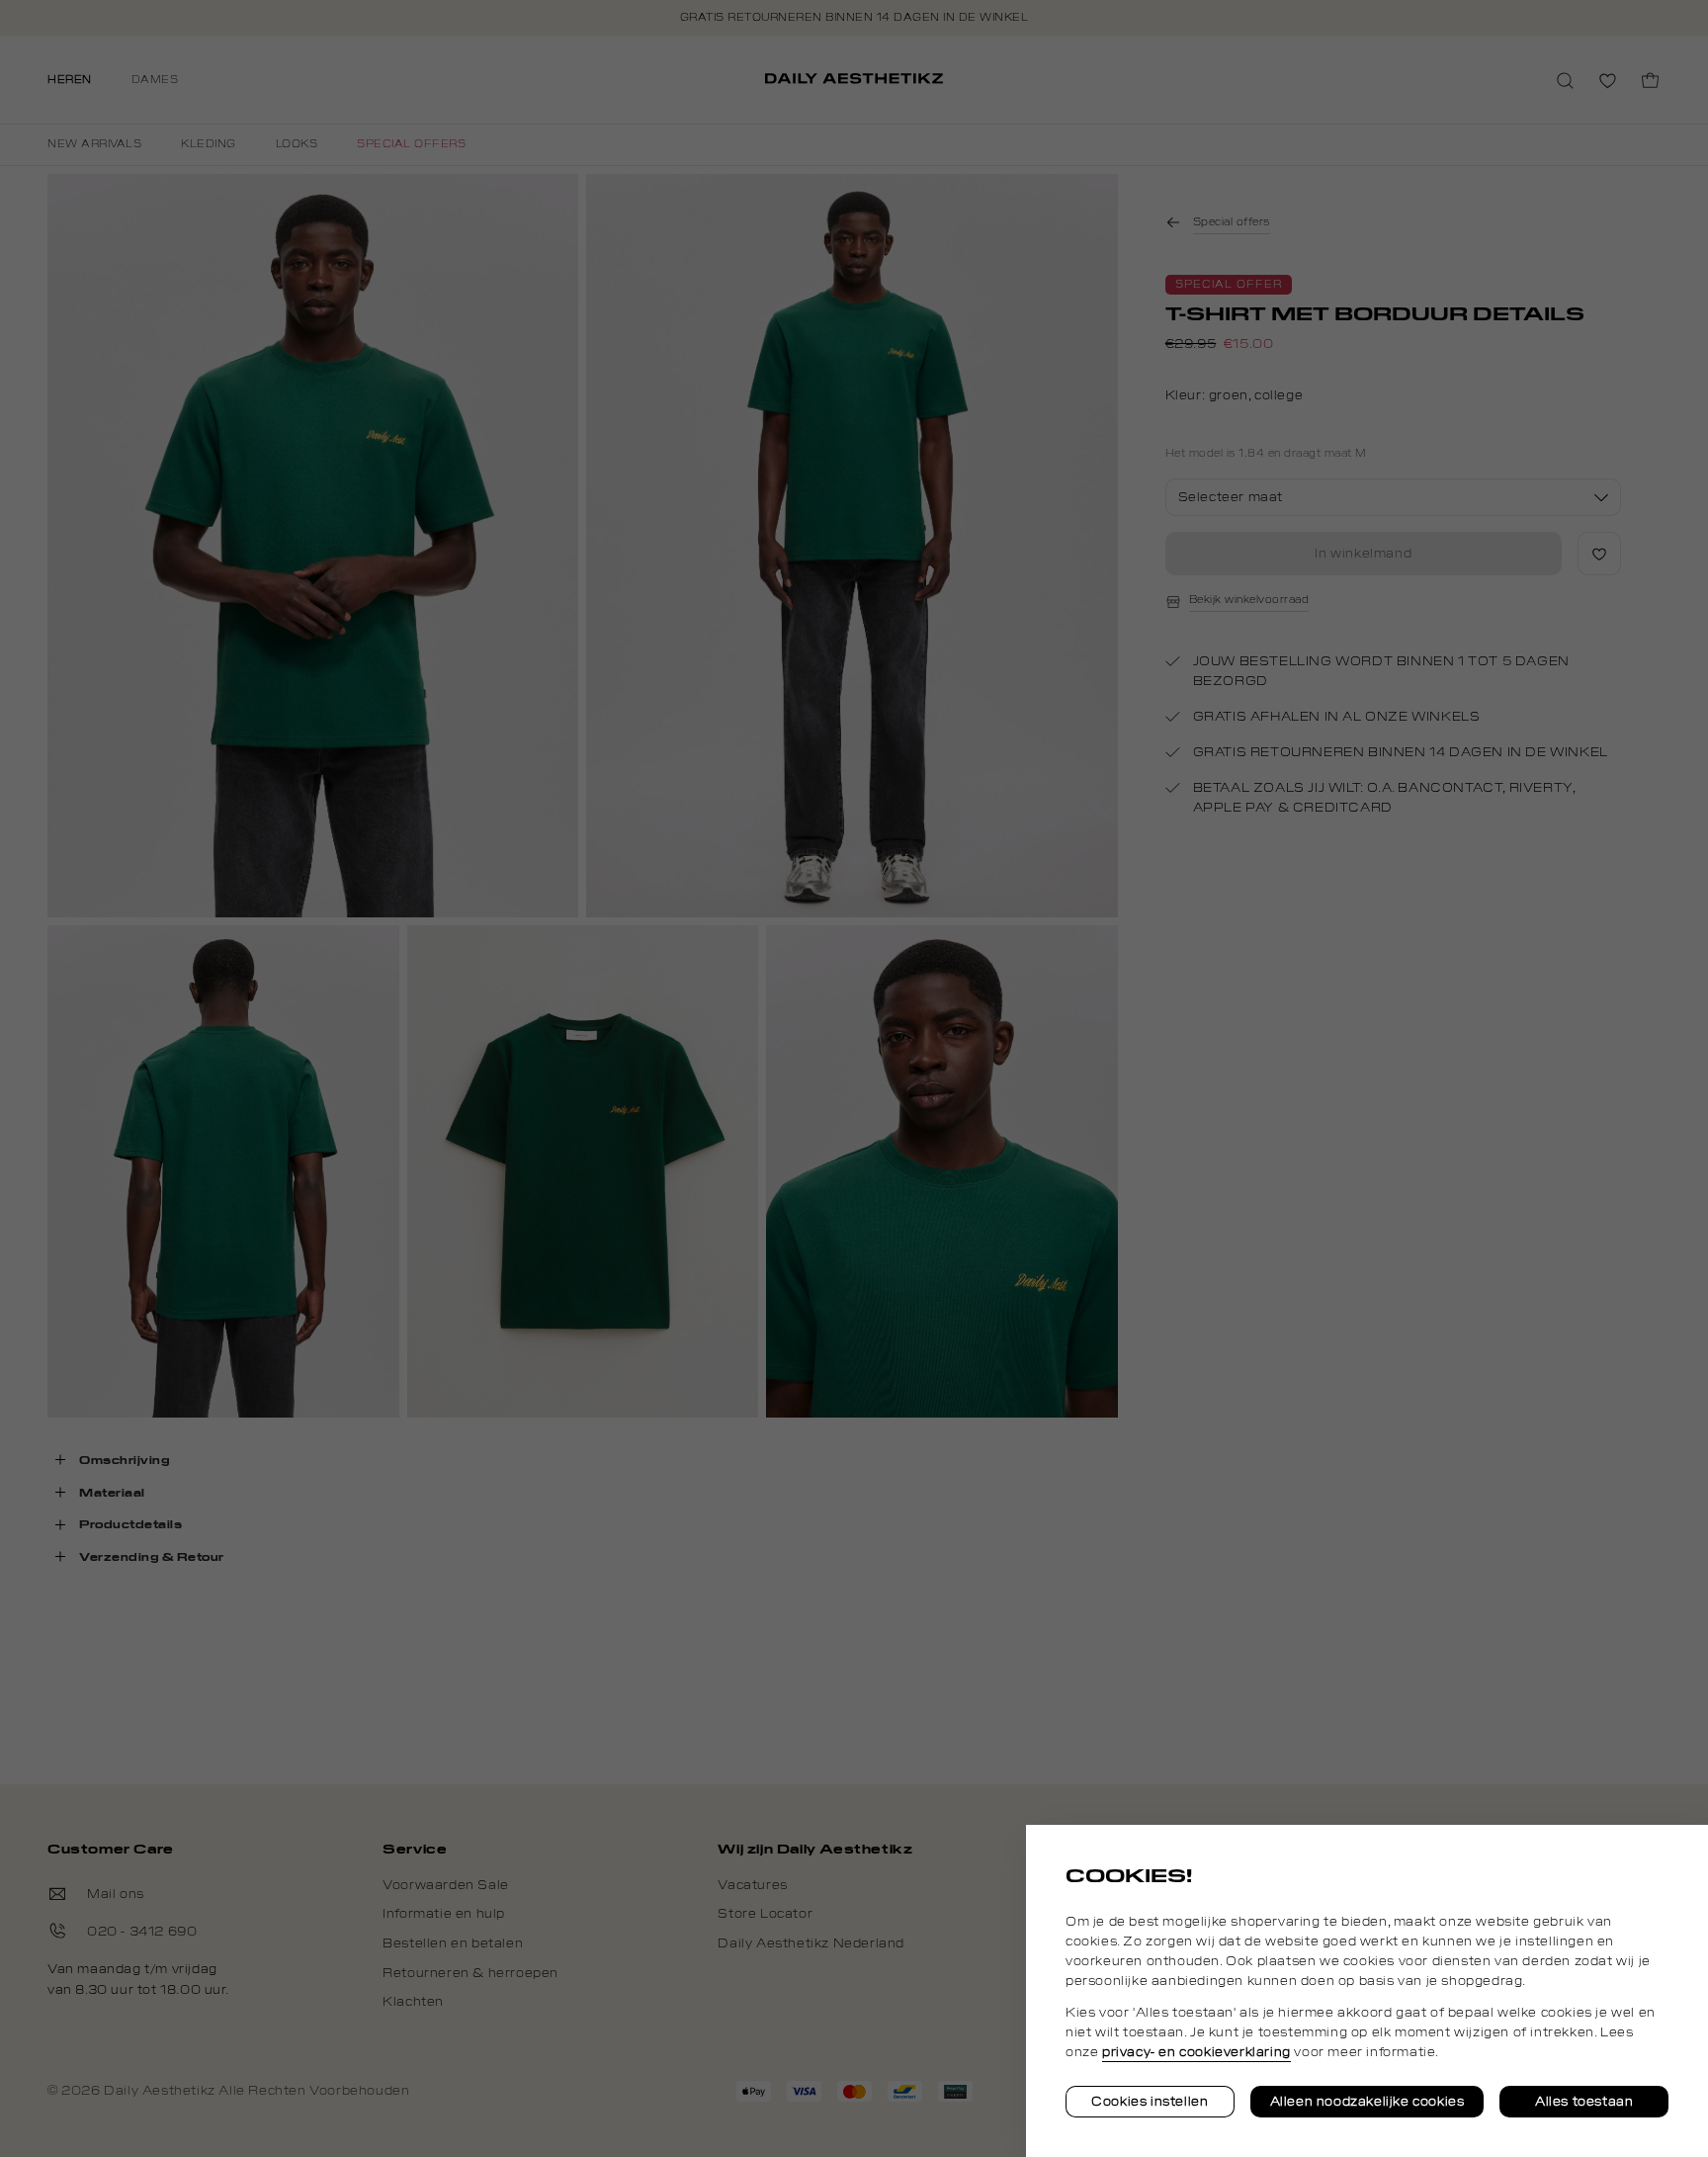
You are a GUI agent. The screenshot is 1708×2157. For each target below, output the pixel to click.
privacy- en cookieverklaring (1196, 2052)
